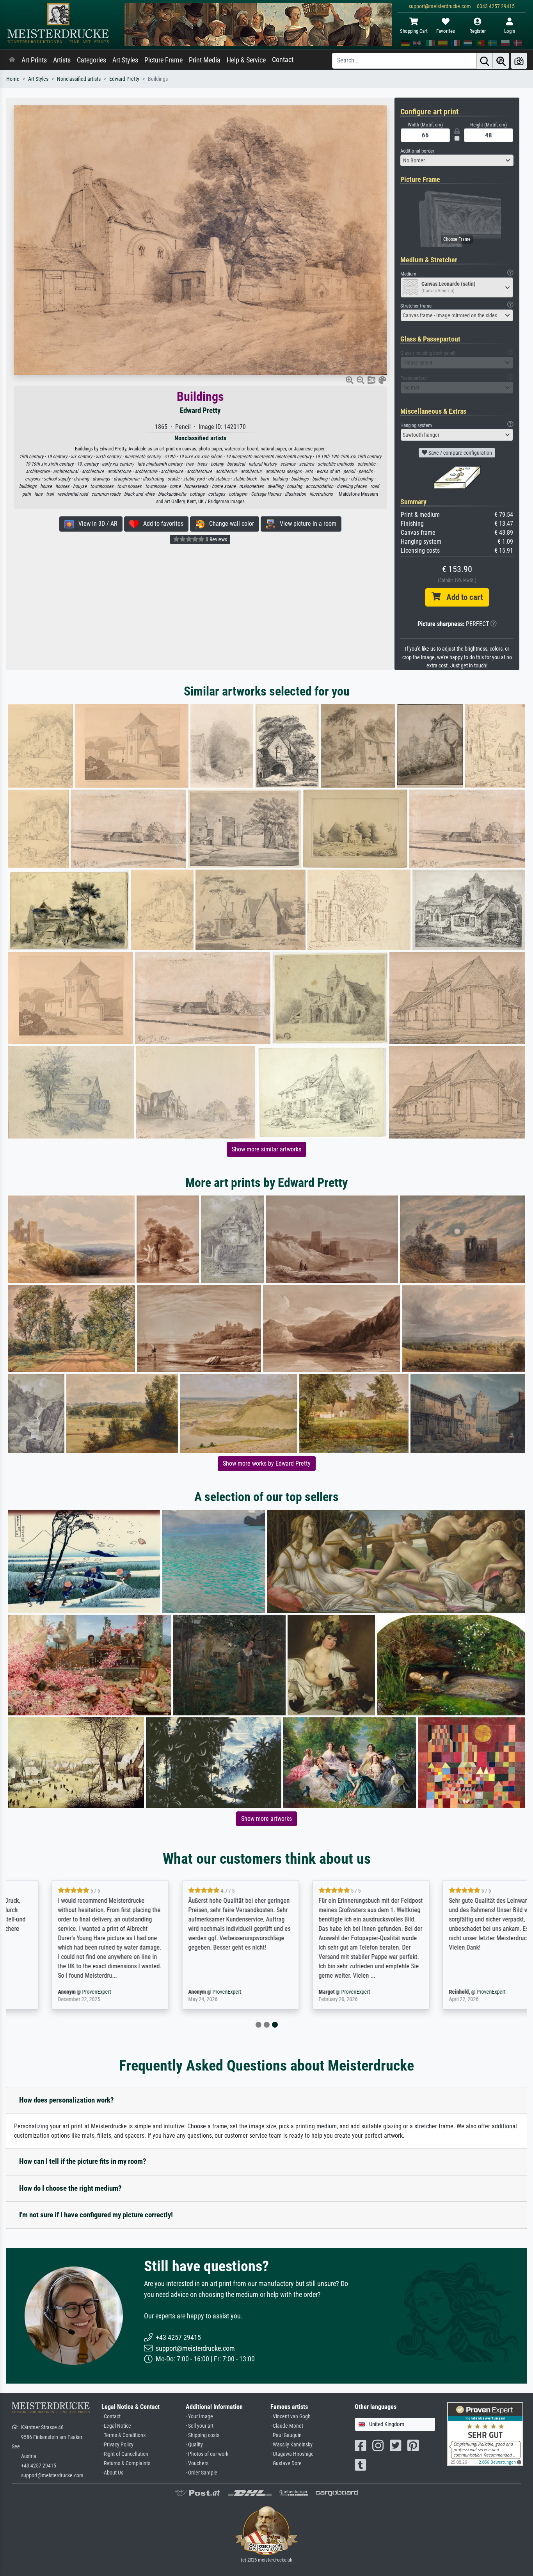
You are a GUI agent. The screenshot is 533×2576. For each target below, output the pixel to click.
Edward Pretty (124, 79)
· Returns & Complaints (126, 2463)
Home (13, 79)
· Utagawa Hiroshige (292, 2454)
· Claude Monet (287, 2426)
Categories (91, 60)
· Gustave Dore (286, 2463)
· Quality (194, 2445)
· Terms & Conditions (123, 2435)
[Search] (485, 61)
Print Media (205, 60)
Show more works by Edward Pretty (267, 1463)
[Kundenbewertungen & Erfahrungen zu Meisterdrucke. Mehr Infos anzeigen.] (485, 2434)
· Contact (111, 2417)
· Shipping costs (203, 2435)
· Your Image (199, 2417)
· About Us (112, 2473)
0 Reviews (216, 539)
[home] (12, 60)
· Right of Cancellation (125, 2454)
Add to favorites (161, 524)
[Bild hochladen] (519, 61)
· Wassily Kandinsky (291, 2445)
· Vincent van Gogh (290, 2417)
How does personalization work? (67, 2100)
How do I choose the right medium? (70, 2188)
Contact (283, 60)
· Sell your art (200, 2426)
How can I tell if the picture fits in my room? (83, 2161)
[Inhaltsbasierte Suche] (501, 61)
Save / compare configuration (460, 453)
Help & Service (246, 60)
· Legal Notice (116, 2426)
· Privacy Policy (117, 2445)
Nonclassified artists (79, 79)
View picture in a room (306, 524)
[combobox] (457, 160)
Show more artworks (266, 1819)
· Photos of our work (207, 2454)
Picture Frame (163, 60)
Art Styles (125, 60)
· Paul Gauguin (286, 2435)
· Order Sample (202, 2473)
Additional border (417, 151)
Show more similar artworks (266, 1149)
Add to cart (462, 597)
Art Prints (34, 60)
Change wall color (229, 524)
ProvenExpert (57, 1992)
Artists (62, 60)
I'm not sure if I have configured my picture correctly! (96, 2215)
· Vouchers (197, 2463)
